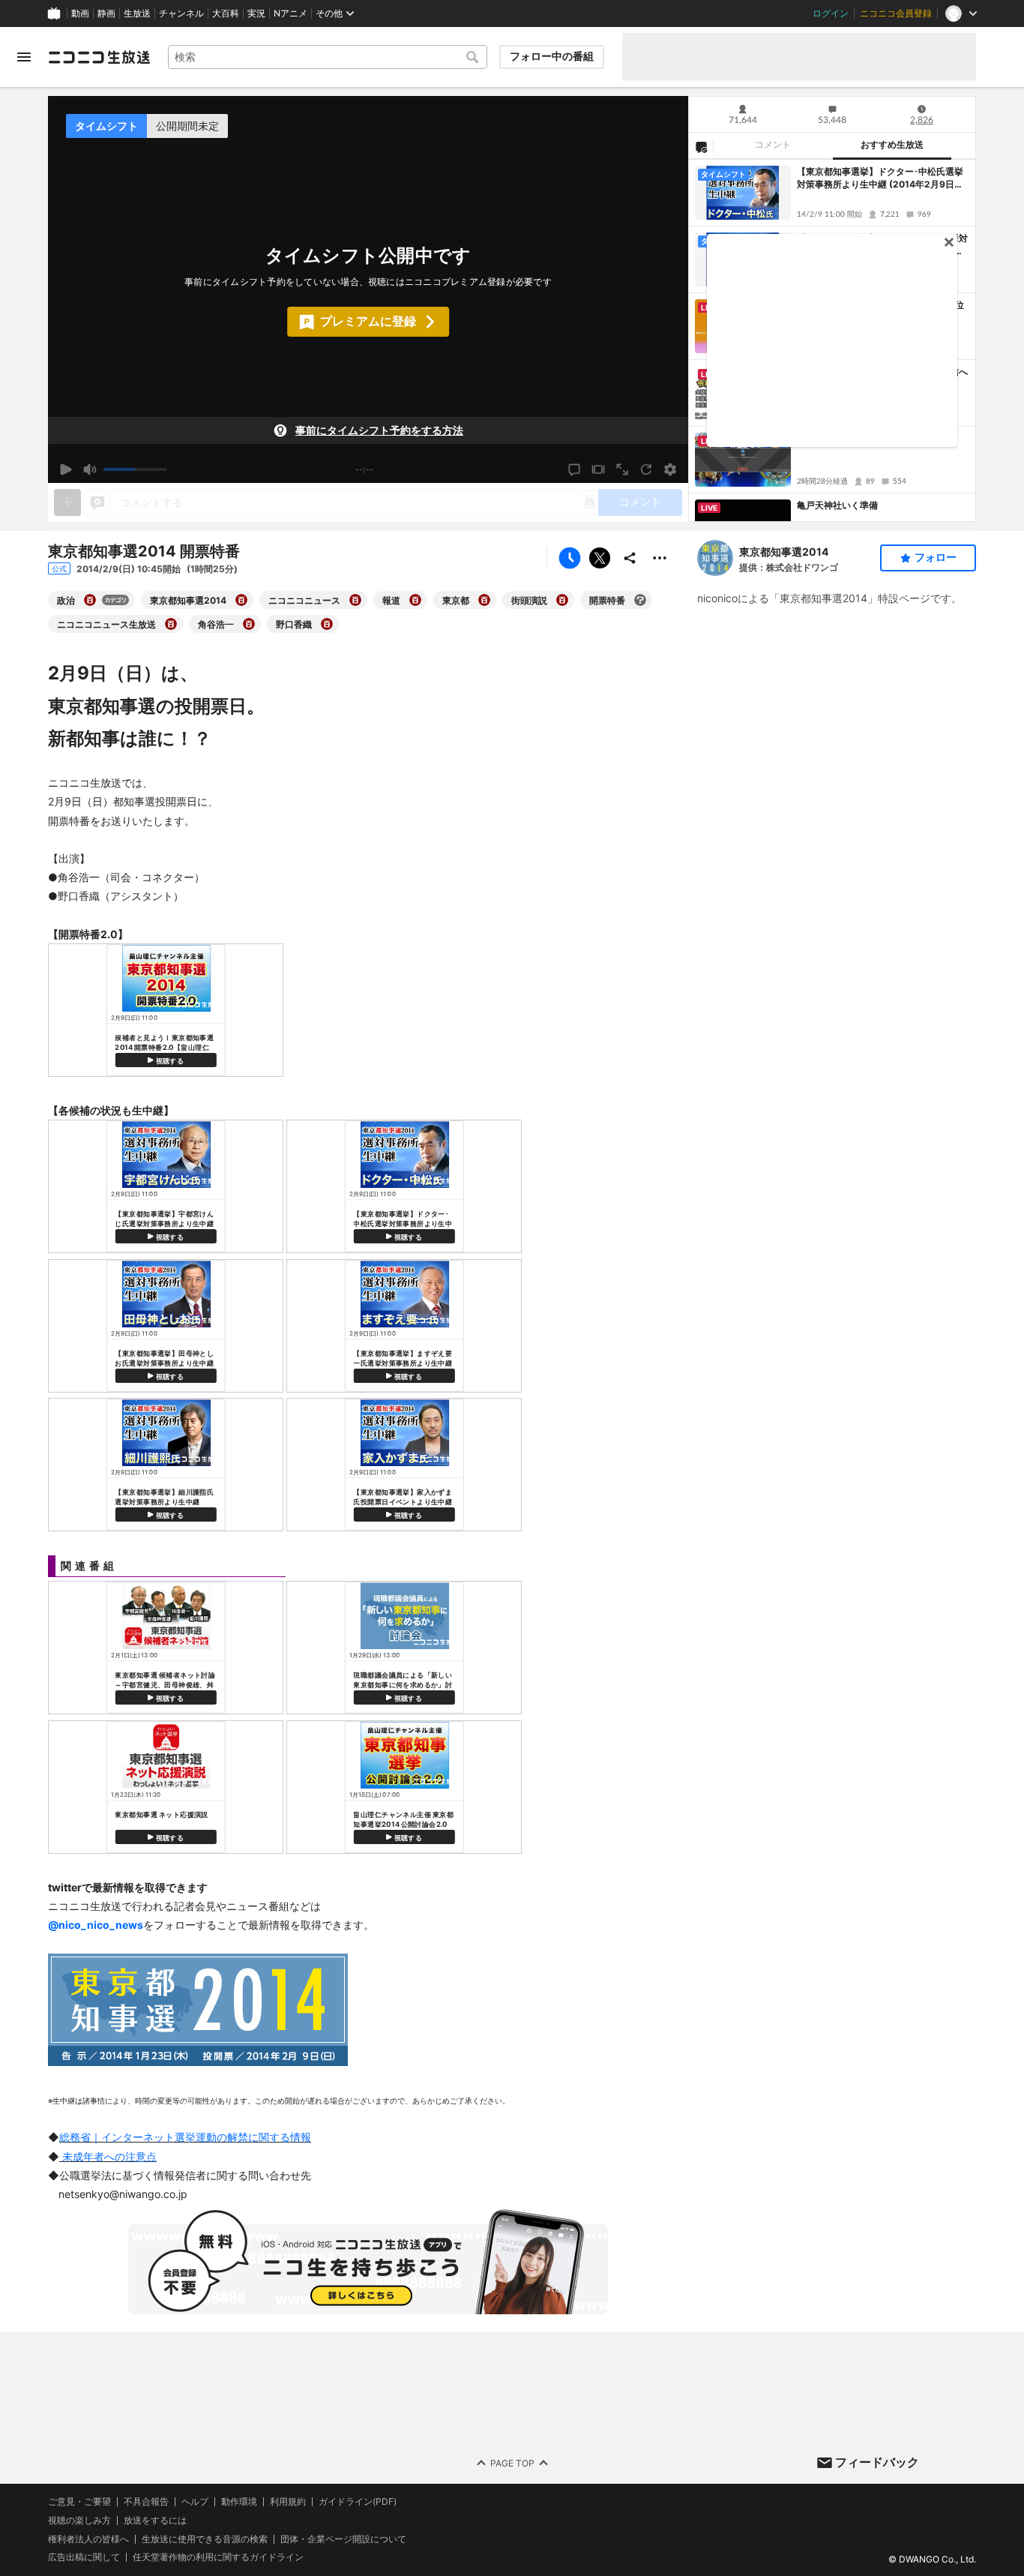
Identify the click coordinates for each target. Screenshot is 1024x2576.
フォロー (936, 557)
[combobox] (328, 57)
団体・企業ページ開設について (343, 2539)
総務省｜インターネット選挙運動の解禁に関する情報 (185, 2137)
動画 (80, 13)
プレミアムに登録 (368, 321)
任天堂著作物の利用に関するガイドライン (218, 2558)
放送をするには (155, 2521)
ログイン (831, 13)
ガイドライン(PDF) (358, 2502)
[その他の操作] (660, 558)
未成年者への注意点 (108, 2156)
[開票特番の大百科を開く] (640, 600)
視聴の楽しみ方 (79, 2520)
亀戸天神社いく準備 (837, 505)
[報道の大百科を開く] (415, 600)
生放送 (137, 13)
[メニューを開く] (24, 57)
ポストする (600, 558)
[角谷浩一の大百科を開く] (249, 624)
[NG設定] (701, 146)
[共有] (630, 558)
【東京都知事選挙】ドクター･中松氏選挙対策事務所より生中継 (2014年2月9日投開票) (880, 178)
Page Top (512, 2463)
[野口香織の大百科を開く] (327, 624)
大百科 (226, 13)
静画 (106, 13)
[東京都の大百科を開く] (484, 600)
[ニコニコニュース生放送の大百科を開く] (171, 624)
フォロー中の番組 (552, 56)
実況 (256, 13)
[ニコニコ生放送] (99, 57)
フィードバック (877, 2462)
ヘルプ (195, 2502)
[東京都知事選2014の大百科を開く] (241, 600)
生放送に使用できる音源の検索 (205, 2539)
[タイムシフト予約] (570, 558)
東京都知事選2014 (784, 552)
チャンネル (181, 13)
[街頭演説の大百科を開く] (562, 600)
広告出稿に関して (84, 2558)
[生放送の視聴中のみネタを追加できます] (67, 502)
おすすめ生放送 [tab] (892, 145)
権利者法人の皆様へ (88, 2539)
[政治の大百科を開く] (90, 600)
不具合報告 (146, 2502)
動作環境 (239, 2502)
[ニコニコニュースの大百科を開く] (355, 600)
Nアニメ (290, 13)
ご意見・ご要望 (79, 2501)
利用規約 (288, 2502)
